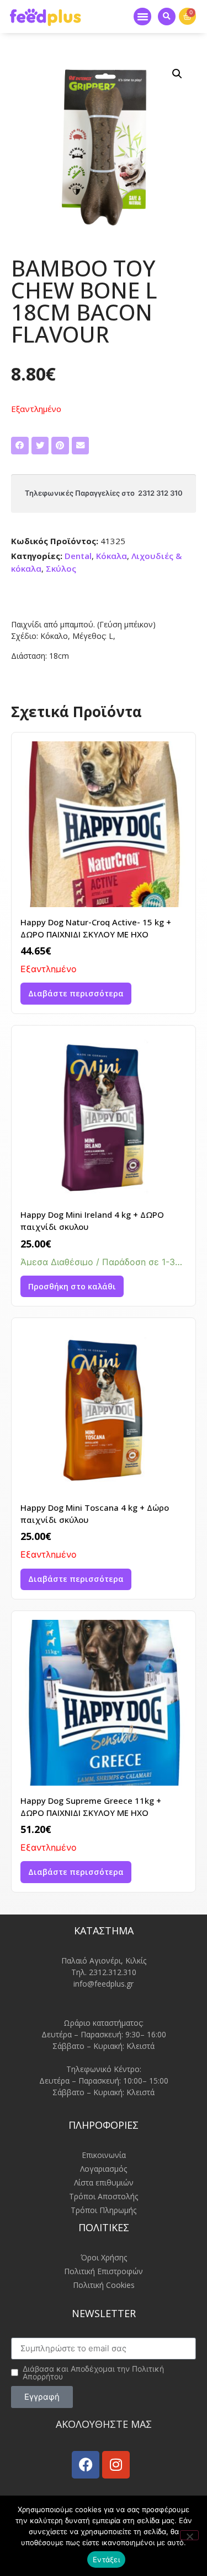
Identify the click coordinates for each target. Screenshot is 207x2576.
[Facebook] (86, 2465)
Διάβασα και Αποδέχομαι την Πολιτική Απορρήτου (93, 2373)
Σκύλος (61, 568)
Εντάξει (106, 2559)
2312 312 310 (160, 493)
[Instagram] (116, 2465)
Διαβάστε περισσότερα (76, 993)
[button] (142, 17)
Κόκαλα (112, 556)
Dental (78, 556)
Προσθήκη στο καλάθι (72, 1286)
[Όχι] (189, 2535)
